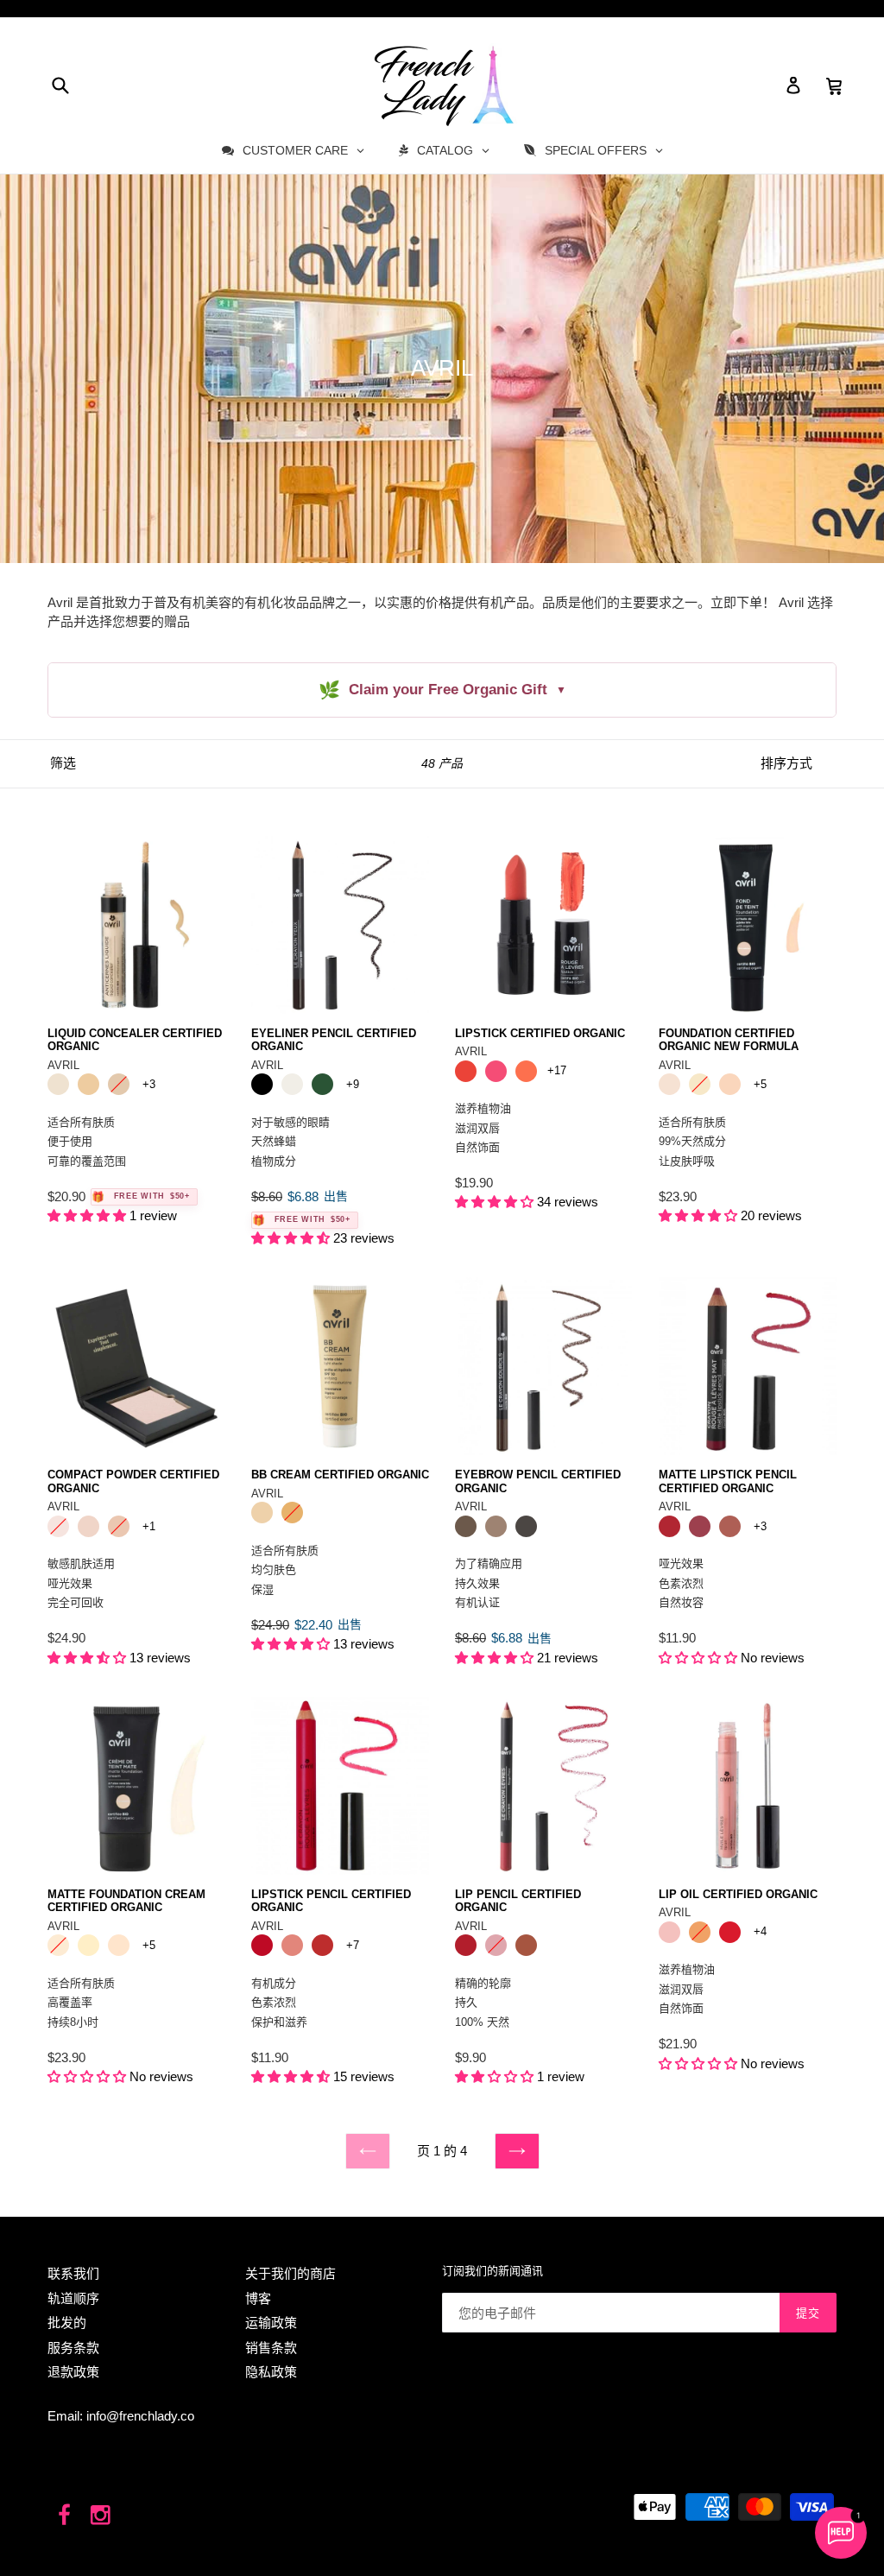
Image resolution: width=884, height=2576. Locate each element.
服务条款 (73, 2348)
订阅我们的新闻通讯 (493, 2271)
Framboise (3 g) (496, 1071)
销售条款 (271, 2348)
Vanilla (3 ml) (88, 1084)
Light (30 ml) (262, 1513)
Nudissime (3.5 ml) (669, 1932)
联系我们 (73, 2273)
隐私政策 (271, 2372)
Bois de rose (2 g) (292, 1945)
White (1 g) (292, 1084)
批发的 (67, 2323)
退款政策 (73, 2372)
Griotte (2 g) (262, 1945)
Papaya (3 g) (526, 1071)
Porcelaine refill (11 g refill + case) (58, 1526)
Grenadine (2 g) (669, 1526)
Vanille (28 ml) (88, 1945)
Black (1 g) (262, 1084)
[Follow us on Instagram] (101, 2516)
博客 (258, 2298)
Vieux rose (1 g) (496, 1945)
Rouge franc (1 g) (466, 1945)
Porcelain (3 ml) (119, 1084)
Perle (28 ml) (119, 1945)
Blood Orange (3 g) (466, 1071)
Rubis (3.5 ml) (730, 1932)
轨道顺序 (73, 2298)
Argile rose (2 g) (730, 1526)
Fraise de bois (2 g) (700, 1526)
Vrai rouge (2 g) (322, 1945)
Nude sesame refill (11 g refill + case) (119, 1526)
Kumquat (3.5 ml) (700, 1932)
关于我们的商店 (290, 2273)
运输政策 (271, 2323)
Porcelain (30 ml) (669, 1084)
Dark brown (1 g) (526, 1526)
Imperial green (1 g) (322, 1084)
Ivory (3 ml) (58, 1084)
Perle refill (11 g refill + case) (88, 1526)
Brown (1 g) (466, 1526)
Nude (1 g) (526, 1945)
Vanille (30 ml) (700, 1084)
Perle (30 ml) (730, 1084)
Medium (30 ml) (292, 1513)
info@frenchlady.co (140, 2416)
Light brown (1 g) (496, 1526)
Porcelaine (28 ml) (58, 1945)
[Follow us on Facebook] (64, 2516)
